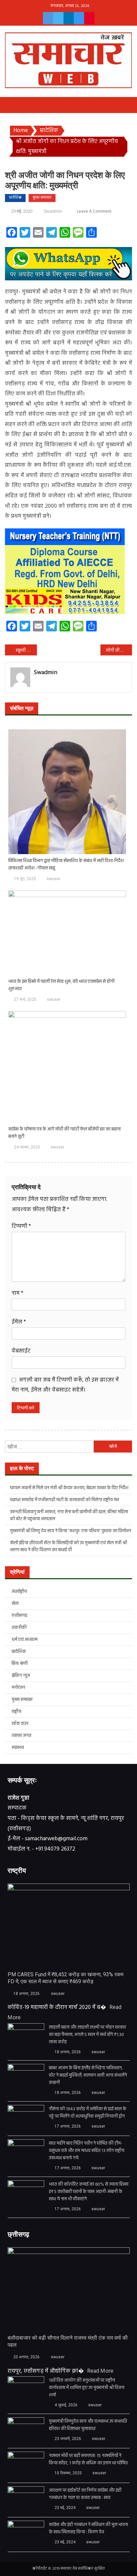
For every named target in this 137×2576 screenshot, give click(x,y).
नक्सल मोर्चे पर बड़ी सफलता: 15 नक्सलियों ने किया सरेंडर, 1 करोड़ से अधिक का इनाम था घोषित (88, 2460)
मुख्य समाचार (42, 198)
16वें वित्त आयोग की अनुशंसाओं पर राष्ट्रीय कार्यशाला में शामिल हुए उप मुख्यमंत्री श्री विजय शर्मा (87, 2388)
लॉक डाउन (20, 1724)
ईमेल (19, 1322)
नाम (17, 1293)
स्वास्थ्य (18, 1748)
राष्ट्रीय (16, 1712)
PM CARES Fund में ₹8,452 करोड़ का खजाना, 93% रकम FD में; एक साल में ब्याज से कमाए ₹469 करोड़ (66, 1978)
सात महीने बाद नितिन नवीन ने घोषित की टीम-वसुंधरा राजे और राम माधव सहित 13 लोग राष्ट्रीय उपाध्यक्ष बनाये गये (87, 2151)
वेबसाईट (21, 1351)
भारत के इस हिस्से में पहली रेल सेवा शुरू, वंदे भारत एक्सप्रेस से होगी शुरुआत (61, 985)
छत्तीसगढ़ (19, 1616)
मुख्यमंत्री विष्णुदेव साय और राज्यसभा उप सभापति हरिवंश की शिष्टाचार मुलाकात (88, 2425)
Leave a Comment (94, 212)
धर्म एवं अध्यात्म (25, 1640)
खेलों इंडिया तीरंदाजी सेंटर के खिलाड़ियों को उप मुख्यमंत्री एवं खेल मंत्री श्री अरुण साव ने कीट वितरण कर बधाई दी (68, 1547)
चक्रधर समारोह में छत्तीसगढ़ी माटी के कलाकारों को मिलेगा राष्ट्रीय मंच (65, 1500)
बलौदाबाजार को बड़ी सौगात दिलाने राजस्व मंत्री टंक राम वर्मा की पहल (68, 2341)
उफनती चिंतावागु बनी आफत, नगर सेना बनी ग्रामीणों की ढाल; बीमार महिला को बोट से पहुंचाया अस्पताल (69, 1516)
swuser (53, 879)
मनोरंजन (18, 1688)
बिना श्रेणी (20, 1664)
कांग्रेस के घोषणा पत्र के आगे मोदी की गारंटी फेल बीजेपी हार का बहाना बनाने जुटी (65, 1133)
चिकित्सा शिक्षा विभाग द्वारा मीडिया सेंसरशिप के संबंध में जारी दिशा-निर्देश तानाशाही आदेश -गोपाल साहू (66, 865)
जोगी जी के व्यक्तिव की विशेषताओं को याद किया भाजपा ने (119, 651)
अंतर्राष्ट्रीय (19, 1592)
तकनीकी (19, 1628)
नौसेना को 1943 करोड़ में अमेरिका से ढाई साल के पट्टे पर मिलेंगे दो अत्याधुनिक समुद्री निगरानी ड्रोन (88, 2113)
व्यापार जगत (21, 1736)
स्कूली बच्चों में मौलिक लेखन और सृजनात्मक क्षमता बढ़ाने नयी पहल (26, 651)
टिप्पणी (21, 1226)
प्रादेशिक (15, 198)
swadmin (53, 211)
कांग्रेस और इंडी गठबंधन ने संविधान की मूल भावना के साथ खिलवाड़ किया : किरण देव (88, 2529)
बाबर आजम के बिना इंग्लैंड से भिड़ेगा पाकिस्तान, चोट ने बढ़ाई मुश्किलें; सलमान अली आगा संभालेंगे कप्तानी (88, 2076)
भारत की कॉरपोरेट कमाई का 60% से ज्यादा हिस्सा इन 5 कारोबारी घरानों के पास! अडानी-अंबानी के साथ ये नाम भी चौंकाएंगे (89, 2192)
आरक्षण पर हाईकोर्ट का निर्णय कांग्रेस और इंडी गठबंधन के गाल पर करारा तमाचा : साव (85, 2494)
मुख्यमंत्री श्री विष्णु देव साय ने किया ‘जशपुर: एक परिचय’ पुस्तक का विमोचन (70, 1531)
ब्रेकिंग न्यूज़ (21, 1676)
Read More (100, 2371)
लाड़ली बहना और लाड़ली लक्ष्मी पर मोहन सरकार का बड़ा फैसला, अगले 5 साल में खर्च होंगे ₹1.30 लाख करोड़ (87, 2035)
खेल (15, 1604)
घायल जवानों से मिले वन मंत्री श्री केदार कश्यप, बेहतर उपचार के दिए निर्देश (69, 1488)
